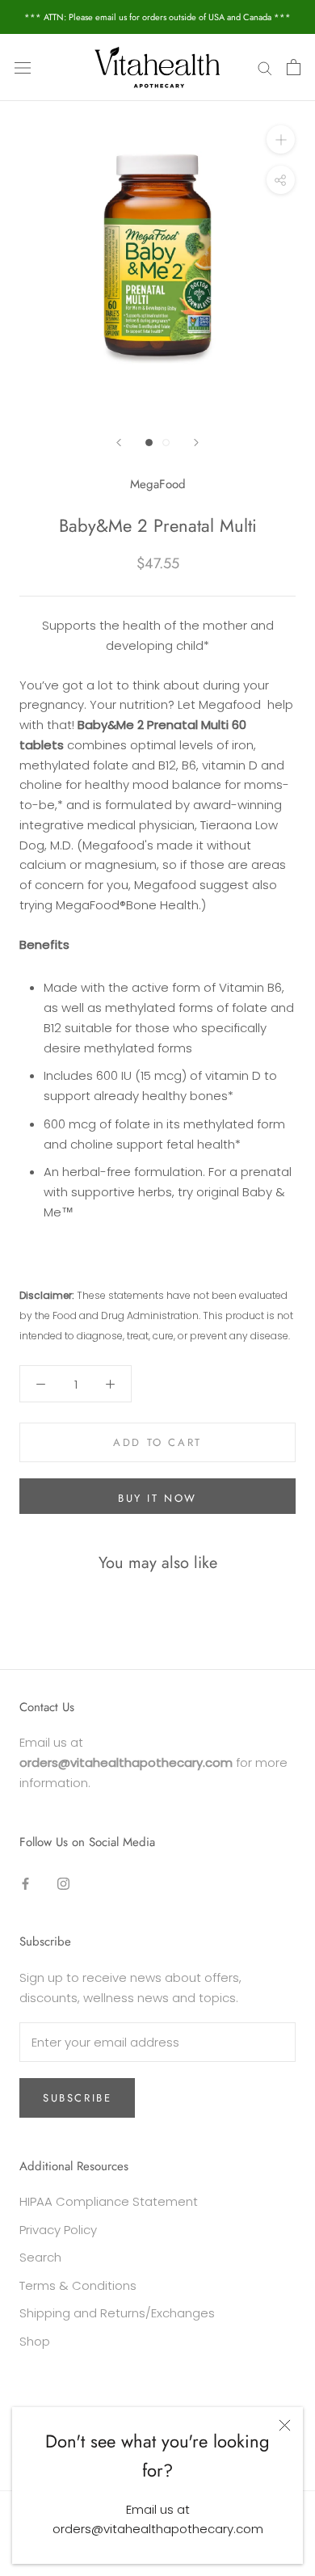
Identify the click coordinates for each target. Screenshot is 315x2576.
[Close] (285, 2425)
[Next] (196, 443)
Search (40, 2257)
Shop (35, 2341)
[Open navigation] (23, 67)
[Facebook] (25, 1883)
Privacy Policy (58, 2230)
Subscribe (77, 2098)
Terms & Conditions (78, 2285)
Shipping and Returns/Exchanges (117, 2313)
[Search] (265, 67)
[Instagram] (63, 1883)
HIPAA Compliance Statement (109, 2201)
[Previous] (119, 443)
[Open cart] (294, 67)
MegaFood (158, 484)
